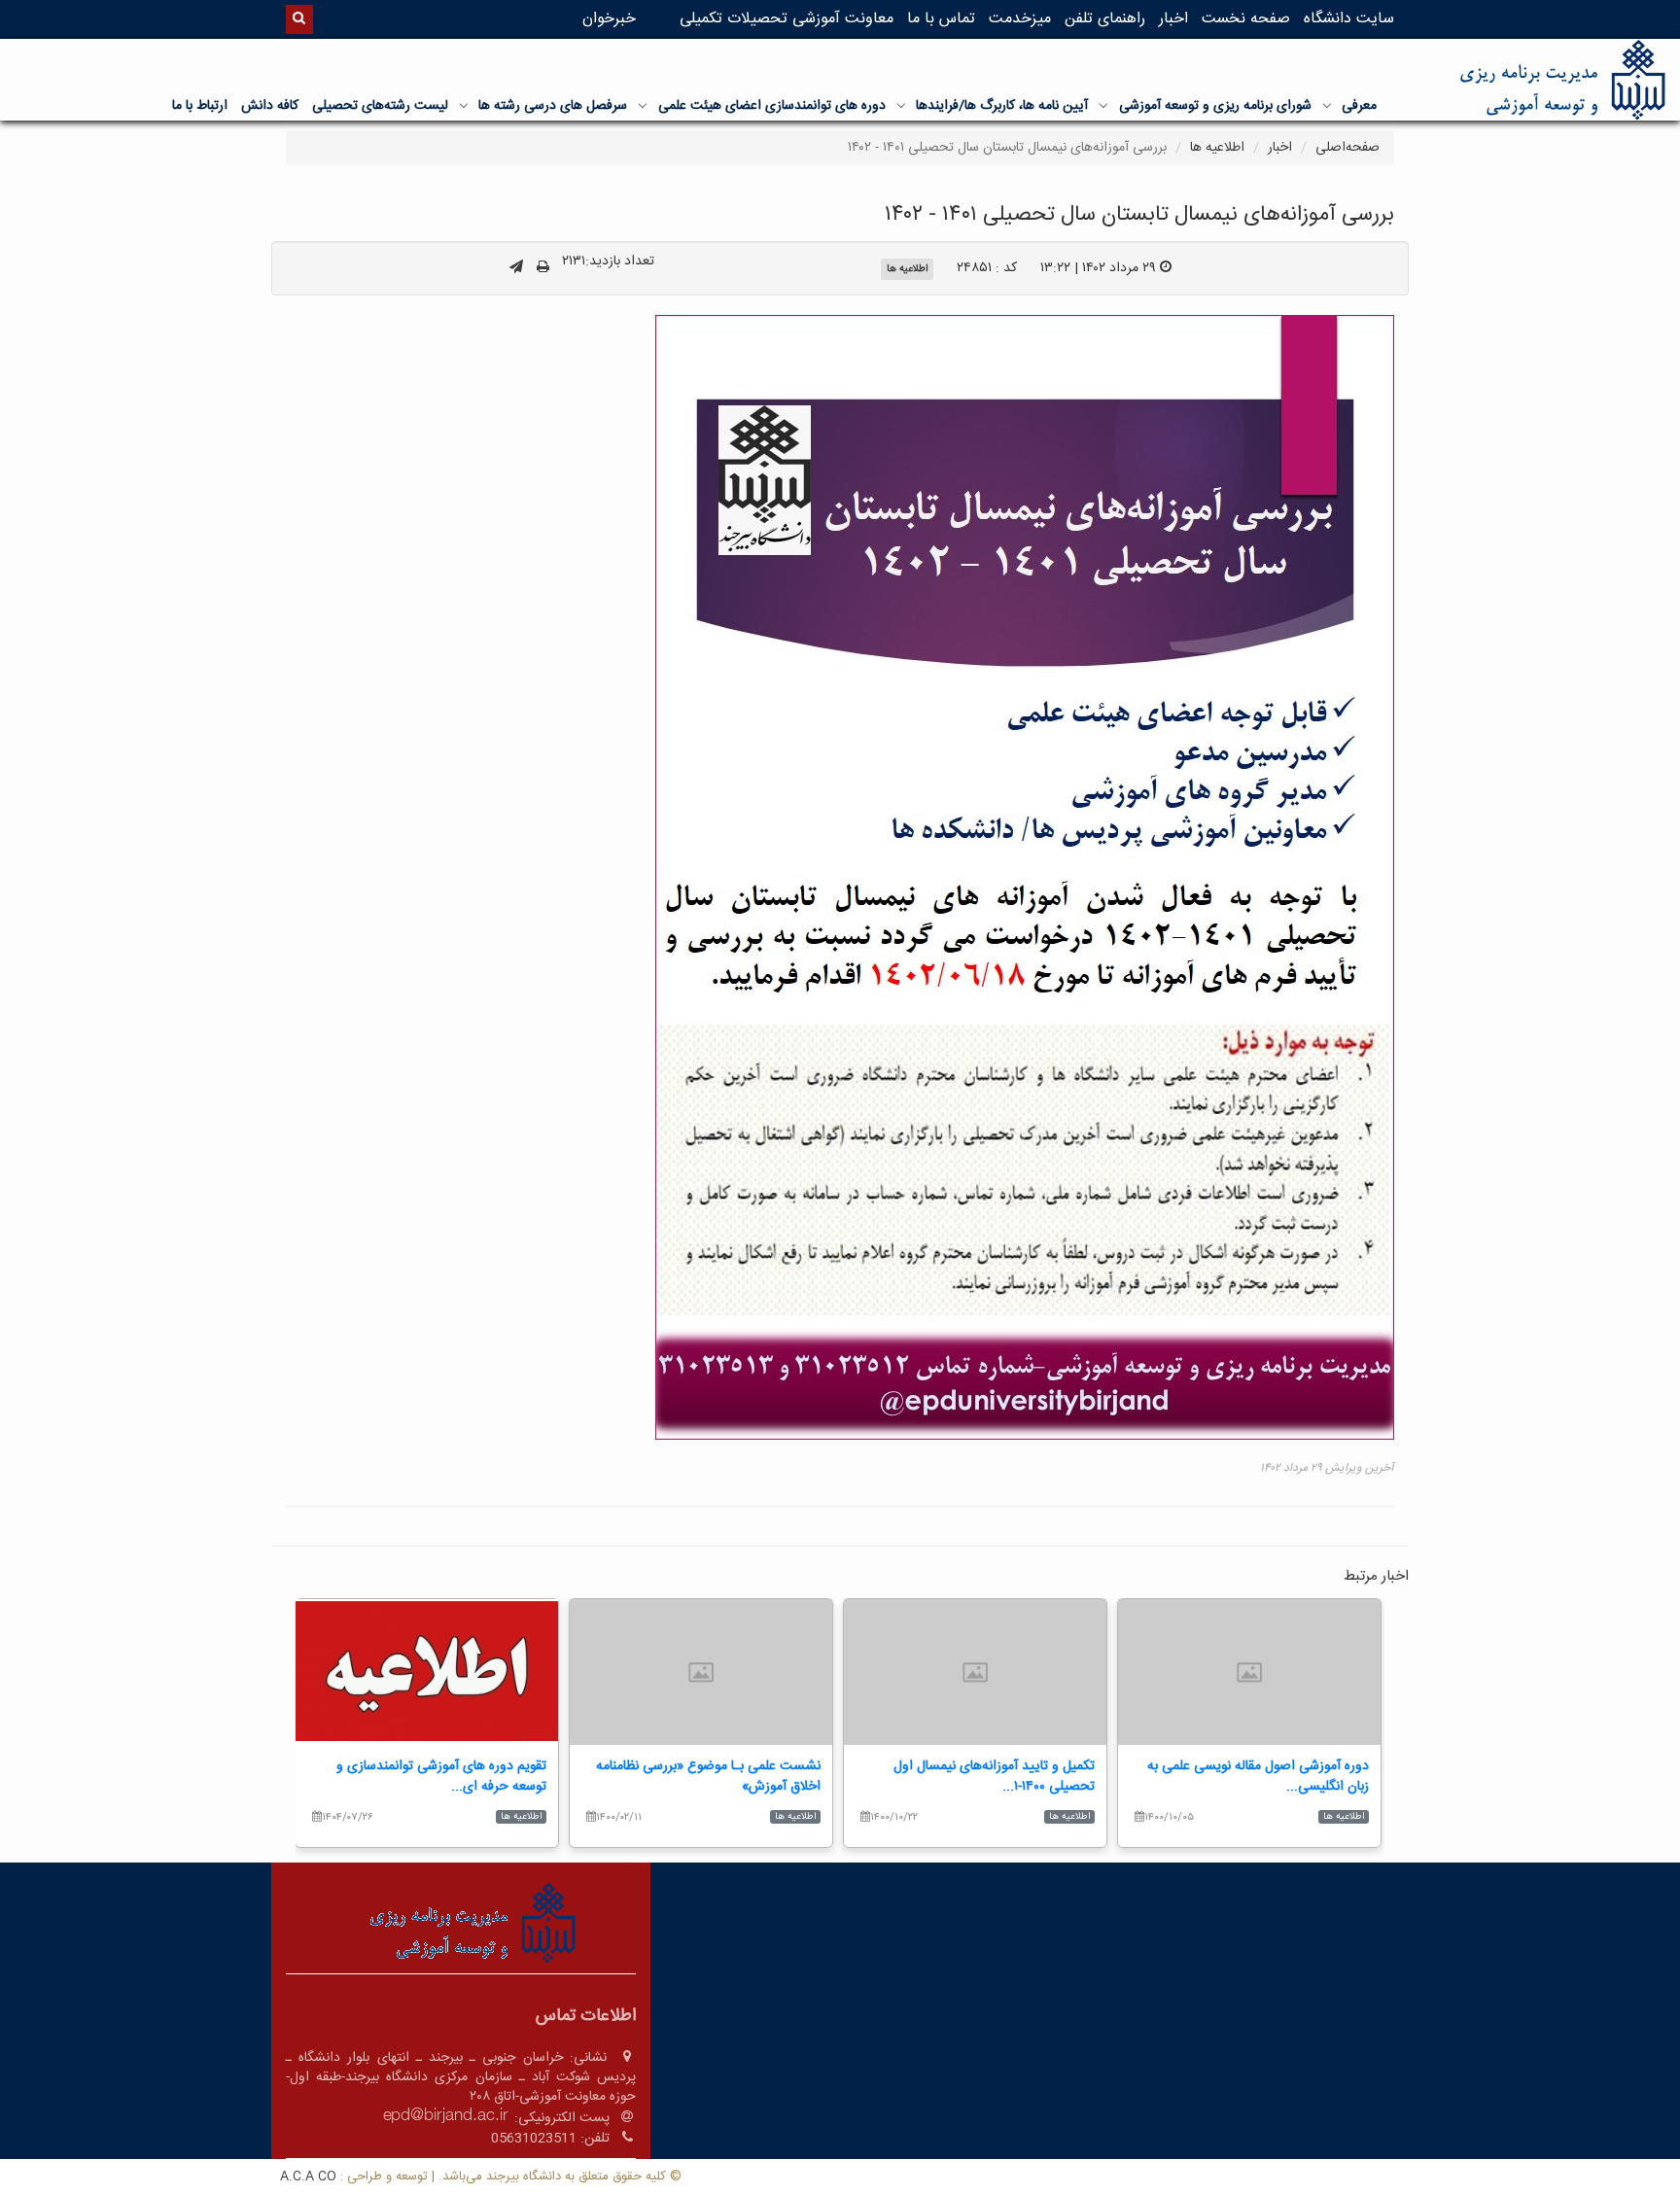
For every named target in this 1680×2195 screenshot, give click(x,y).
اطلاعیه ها (1217, 148)
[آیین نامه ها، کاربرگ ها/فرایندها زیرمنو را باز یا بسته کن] (901, 105)
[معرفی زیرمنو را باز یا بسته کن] (1327, 105)
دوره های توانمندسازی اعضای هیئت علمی (772, 106)
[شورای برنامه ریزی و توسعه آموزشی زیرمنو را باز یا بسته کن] (1103, 105)
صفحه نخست (1246, 19)
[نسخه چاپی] (543, 268)
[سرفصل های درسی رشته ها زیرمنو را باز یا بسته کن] (464, 105)
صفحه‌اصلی (1347, 148)
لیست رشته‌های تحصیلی (380, 106)
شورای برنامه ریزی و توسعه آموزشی (1215, 106)
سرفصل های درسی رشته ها (553, 106)
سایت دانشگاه (1349, 19)
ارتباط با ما (200, 106)
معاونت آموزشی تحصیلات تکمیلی (787, 19)
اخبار (1173, 19)
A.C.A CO (308, 2177)
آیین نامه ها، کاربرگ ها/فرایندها (1002, 106)
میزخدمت (1020, 19)
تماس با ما (941, 19)
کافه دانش (270, 106)
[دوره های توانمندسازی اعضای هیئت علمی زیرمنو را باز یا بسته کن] (643, 105)
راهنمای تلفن (1105, 19)
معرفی (1359, 106)
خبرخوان (609, 19)
